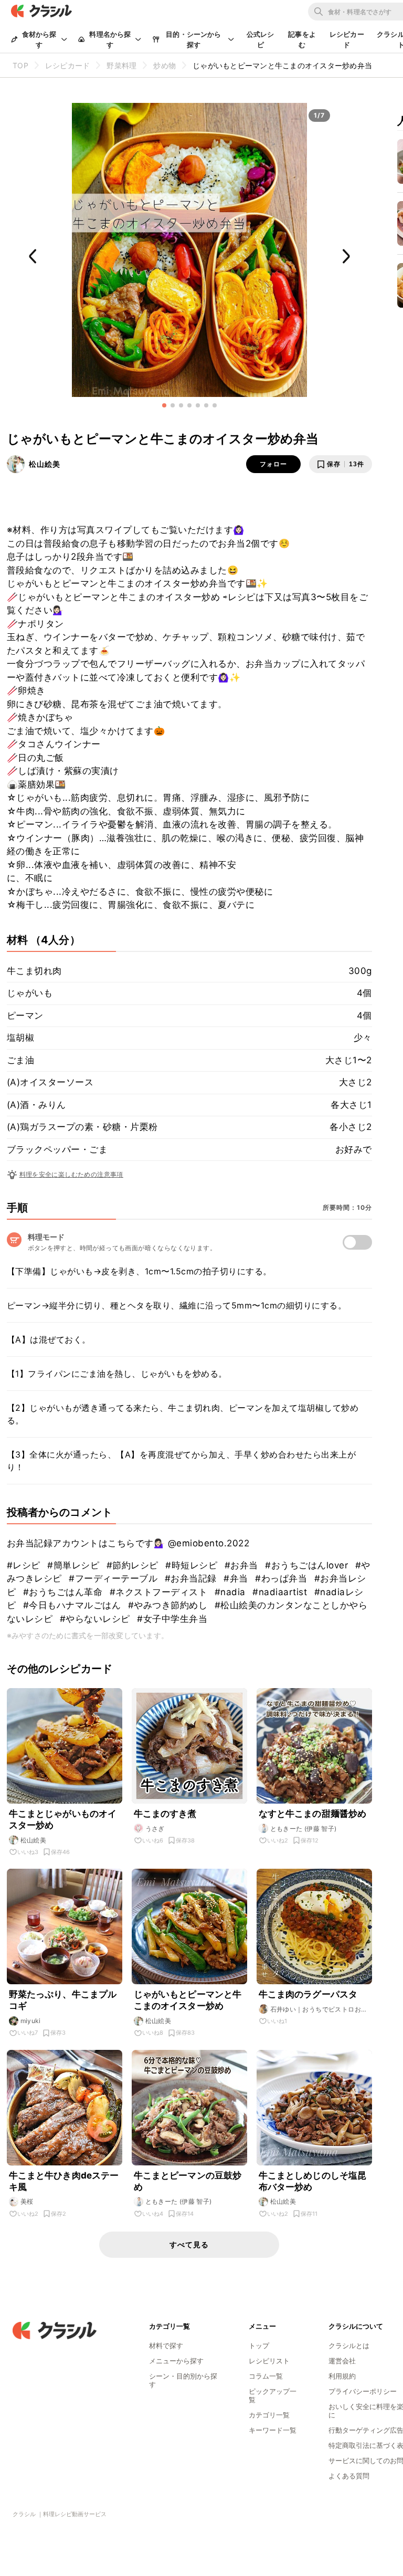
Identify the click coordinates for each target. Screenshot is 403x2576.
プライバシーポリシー (363, 2391)
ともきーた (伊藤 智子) (304, 1829)
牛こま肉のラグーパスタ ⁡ (309, 1994)
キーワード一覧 (273, 2430)
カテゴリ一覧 (269, 2415)
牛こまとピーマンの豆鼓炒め (188, 2181)
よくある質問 (349, 2476)
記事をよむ (302, 39)
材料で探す (166, 2345)
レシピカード (347, 39)
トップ (259, 2345)
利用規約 (342, 2376)
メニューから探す (176, 2361)
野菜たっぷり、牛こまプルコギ (63, 2000)
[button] (164, 405)
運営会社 (342, 2361)
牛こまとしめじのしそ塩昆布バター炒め (313, 2181)
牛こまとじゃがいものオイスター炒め (63, 1819)
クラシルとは (349, 2345)
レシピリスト (269, 2361)
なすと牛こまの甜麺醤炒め (313, 1814)
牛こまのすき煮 (165, 1814)
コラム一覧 (266, 2376)
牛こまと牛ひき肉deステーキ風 (64, 2181)
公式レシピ (261, 39)
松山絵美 (45, 464)
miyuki (31, 2021)
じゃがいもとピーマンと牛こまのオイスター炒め (188, 2000)
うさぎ (155, 1829)
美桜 (27, 2201)
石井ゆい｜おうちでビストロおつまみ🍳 (319, 2009)
